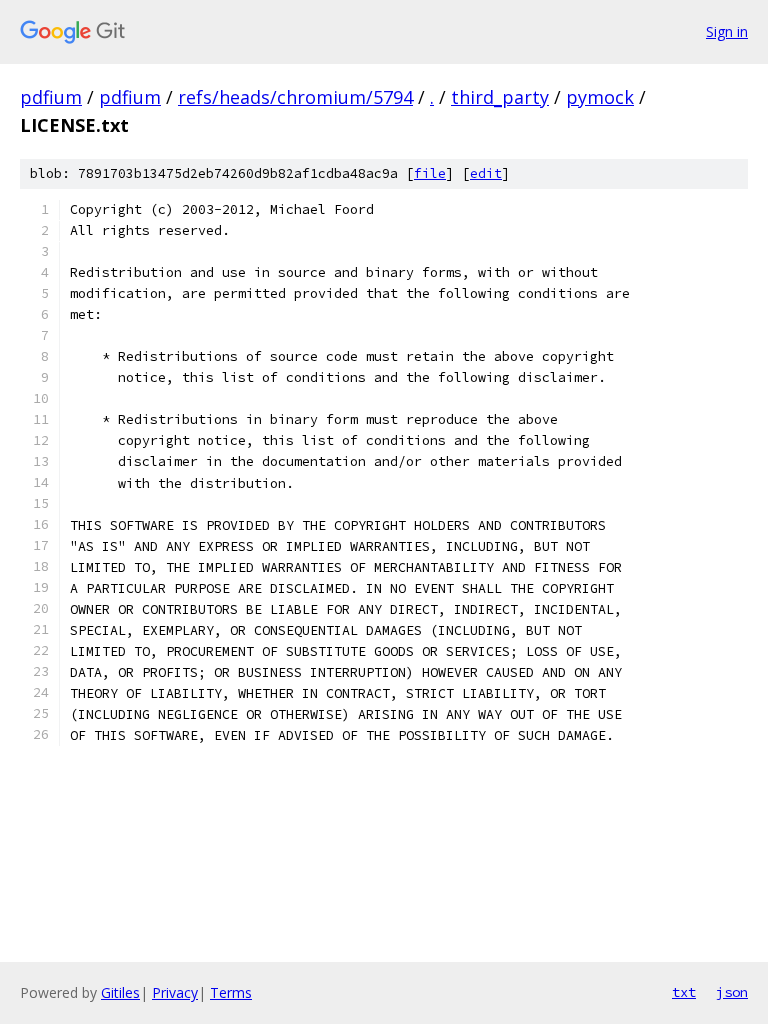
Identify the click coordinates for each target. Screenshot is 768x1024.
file (430, 173)
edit (486, 173)
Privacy (175, 992)
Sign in (727, 31)
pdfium (51, 97)
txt (684, 992)
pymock (600, 97)
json (732, 992)
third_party (500, 97)
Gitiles (120, 992)
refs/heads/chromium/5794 (295, 97)
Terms (231, 992)
